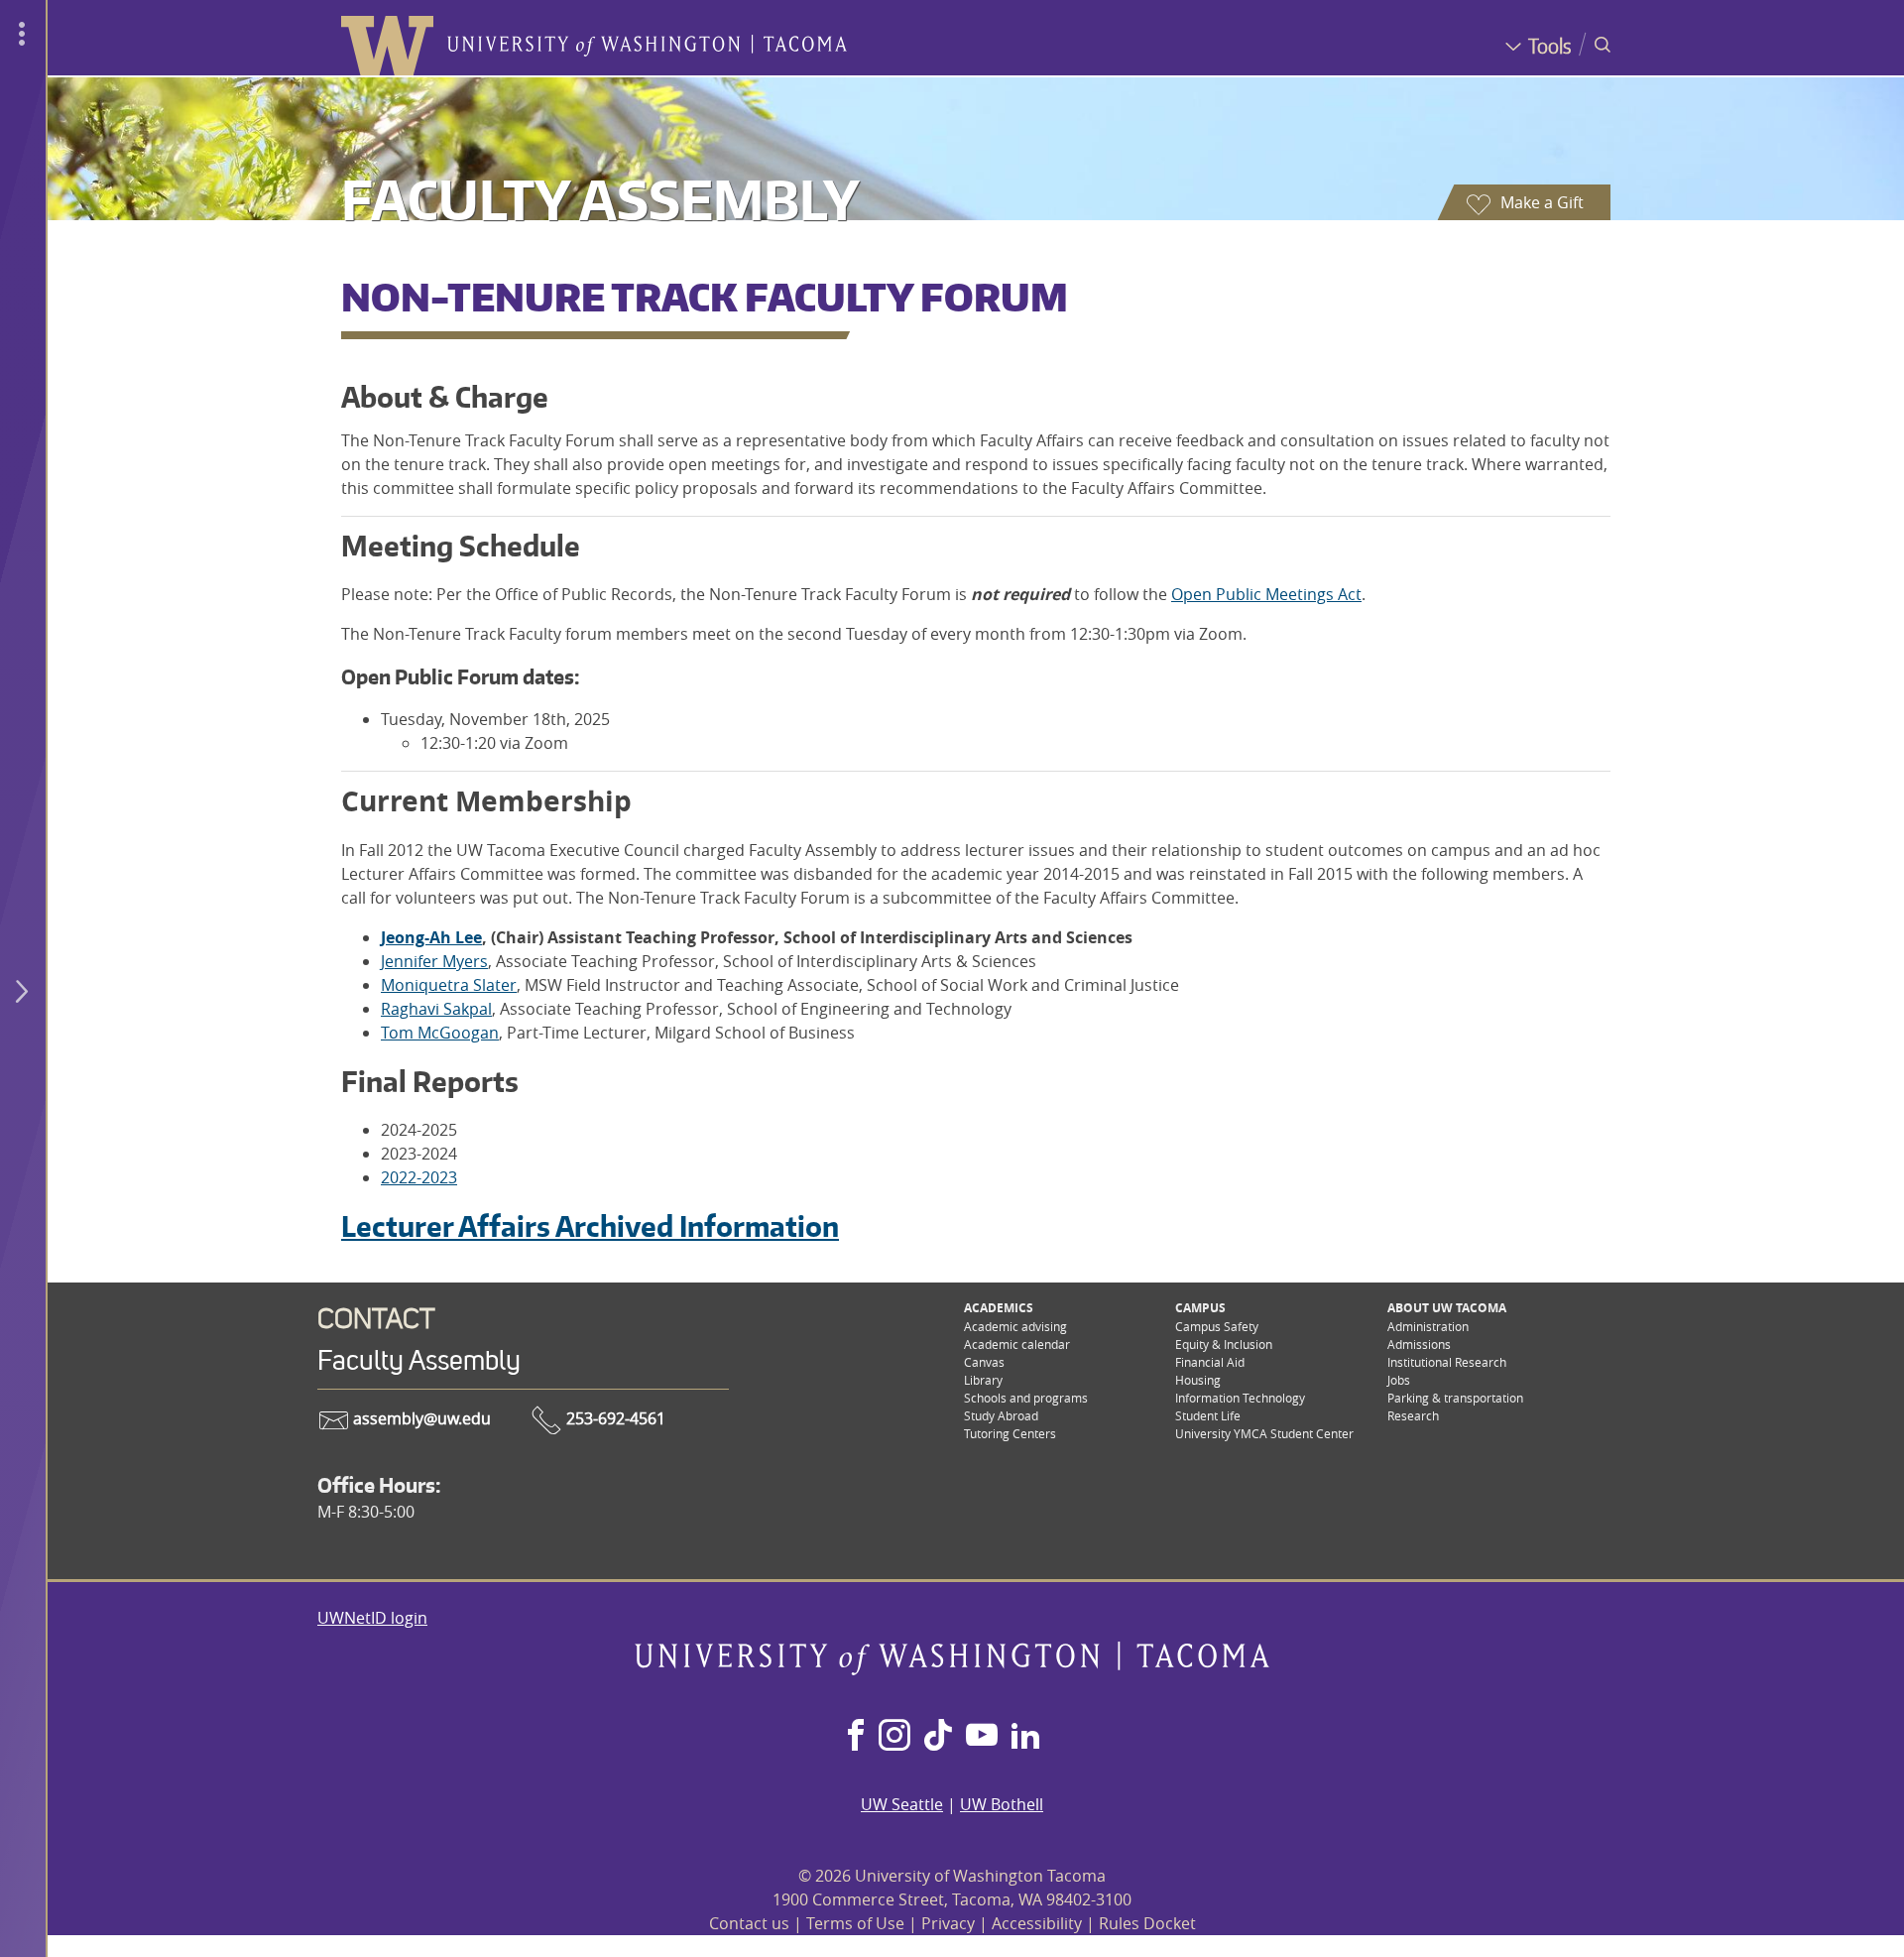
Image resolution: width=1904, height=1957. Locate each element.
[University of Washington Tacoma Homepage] (952, 1669)
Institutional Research (1447, 1362)
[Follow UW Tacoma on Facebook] (856, 1737)
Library (983, 1380)
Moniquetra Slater (449, 985)
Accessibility (1037, 1923)
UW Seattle (902, 1804)
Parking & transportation (1455, 1398)
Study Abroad (1001, 1415)
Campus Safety (1217, 1326)
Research (1413, 1415)
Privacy (948, 1923)
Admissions (1419, 1344)
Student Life (1208, 1415)
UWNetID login (372, 1618)
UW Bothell (1002, 1804)
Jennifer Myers (434, 961)
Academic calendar (1017, 1344)
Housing (1198, 1380)
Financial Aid (1210, 1362)
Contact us (749, 1923)
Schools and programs (1026, 1398)
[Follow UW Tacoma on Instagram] (894, 1737)
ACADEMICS (999, 1308)
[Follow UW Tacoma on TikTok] (938, 1737)
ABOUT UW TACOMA (1447, 1308)
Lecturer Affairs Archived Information (590, 1226)
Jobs (1399, 1380)
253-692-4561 (614, 1418)
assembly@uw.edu (420, 1418)
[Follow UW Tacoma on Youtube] (982, 1737)
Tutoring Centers (1010, 1433)
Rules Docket (1147, 1923)
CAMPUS (1200, 1308)
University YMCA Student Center (1264, 1433)
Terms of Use (855, 1923)
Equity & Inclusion (1224, 1344)
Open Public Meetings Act (1266, 594)
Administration (1428, 1326)
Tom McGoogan (440, 1033)
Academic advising (1015, 1326)
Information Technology (1240, 1398)
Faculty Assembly (600, 199)
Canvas (984, 1362)
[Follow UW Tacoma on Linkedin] (1025, 1737)
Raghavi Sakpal (436, 1009)
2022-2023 (419, 1177)
